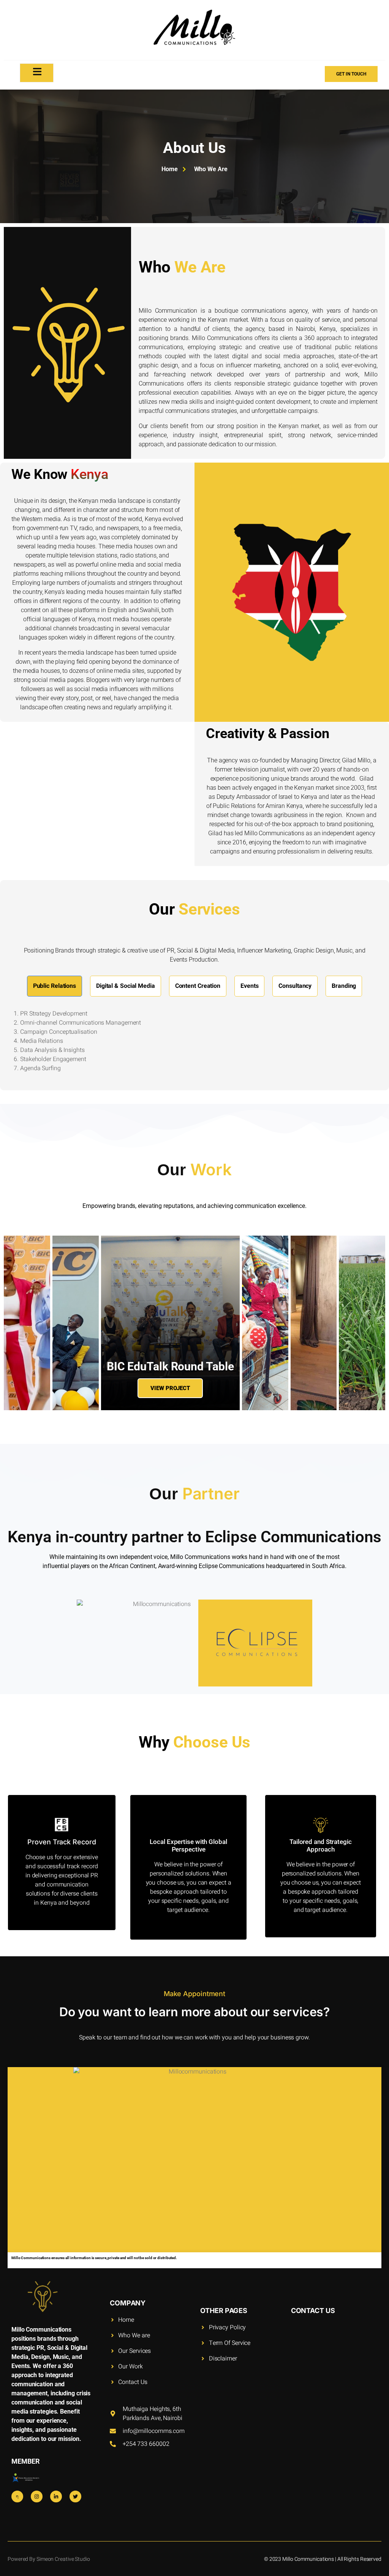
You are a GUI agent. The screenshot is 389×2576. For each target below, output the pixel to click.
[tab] (55, 986)
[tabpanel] (194, 1043)
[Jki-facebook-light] (17, 2496)
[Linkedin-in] (56, 2496)
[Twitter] (75, 2496)
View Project (170, 1388)
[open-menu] (37, 73)
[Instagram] (37, 2496)
